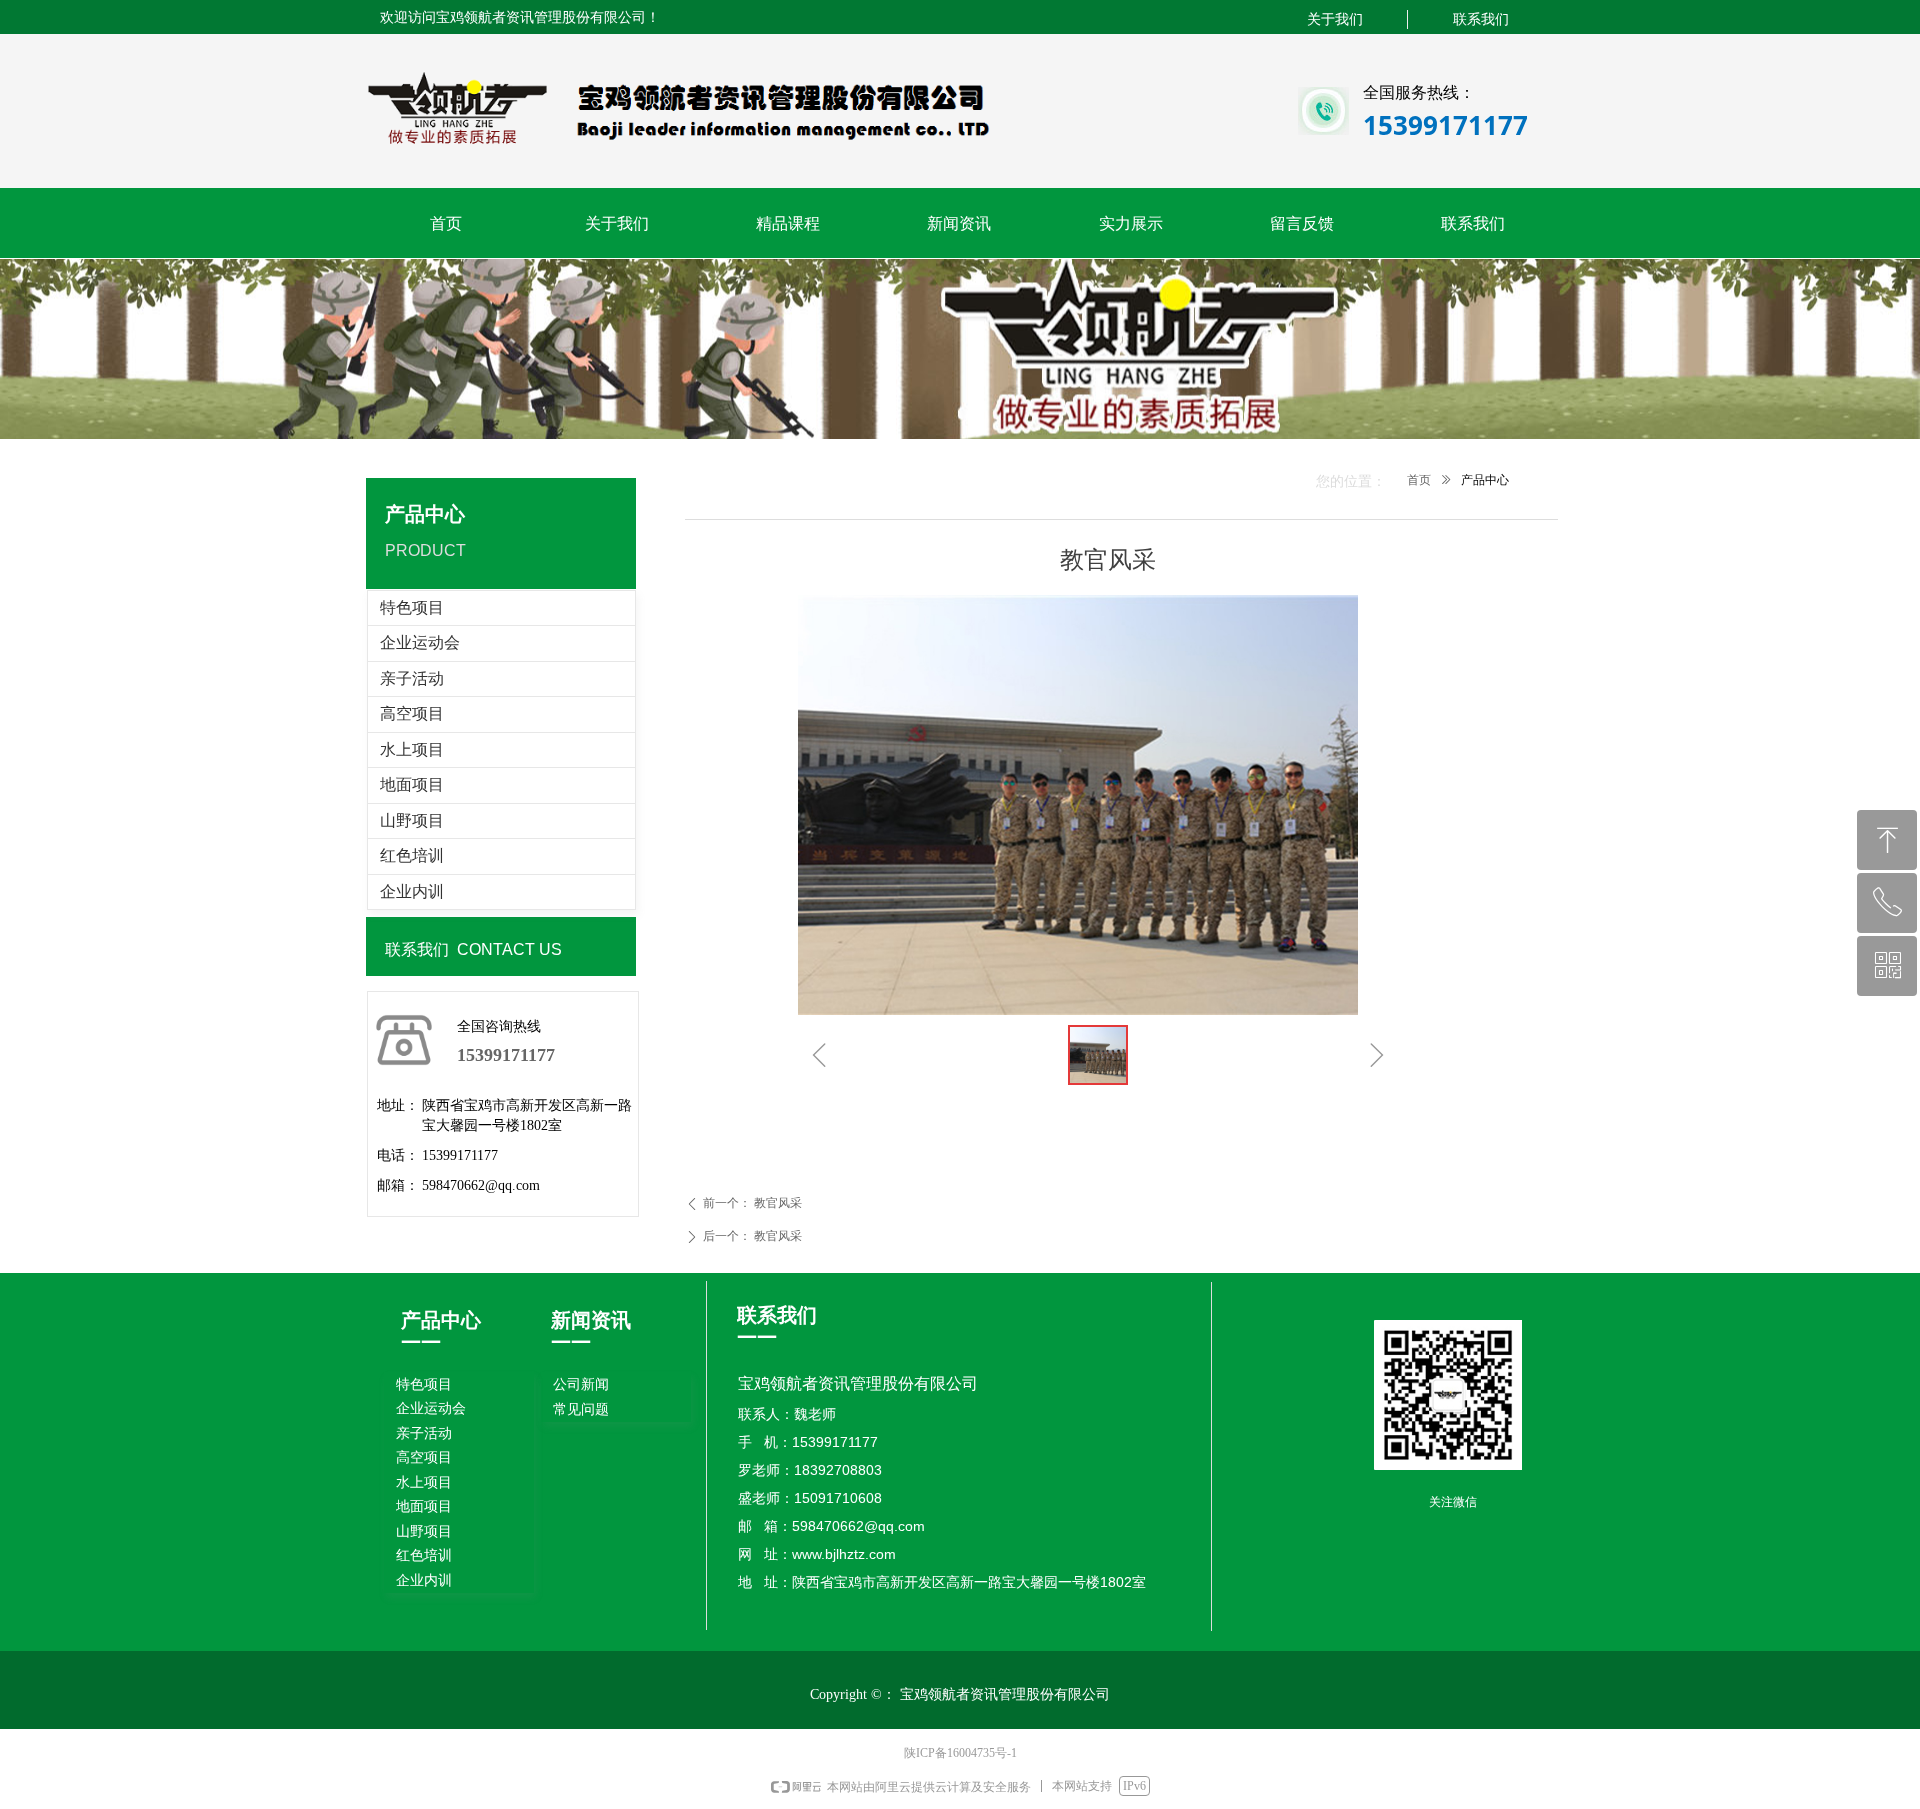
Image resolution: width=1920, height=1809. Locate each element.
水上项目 (412, 749)
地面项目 (412, 784)
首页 (1419, 480)
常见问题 (581, 1409)
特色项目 (412, 607)
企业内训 (412, 891)
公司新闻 (581, 1384)
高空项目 (412, 713)
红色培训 (412, 855)
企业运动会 (420, 642)
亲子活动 (412, 678)
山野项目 (412, 820)
